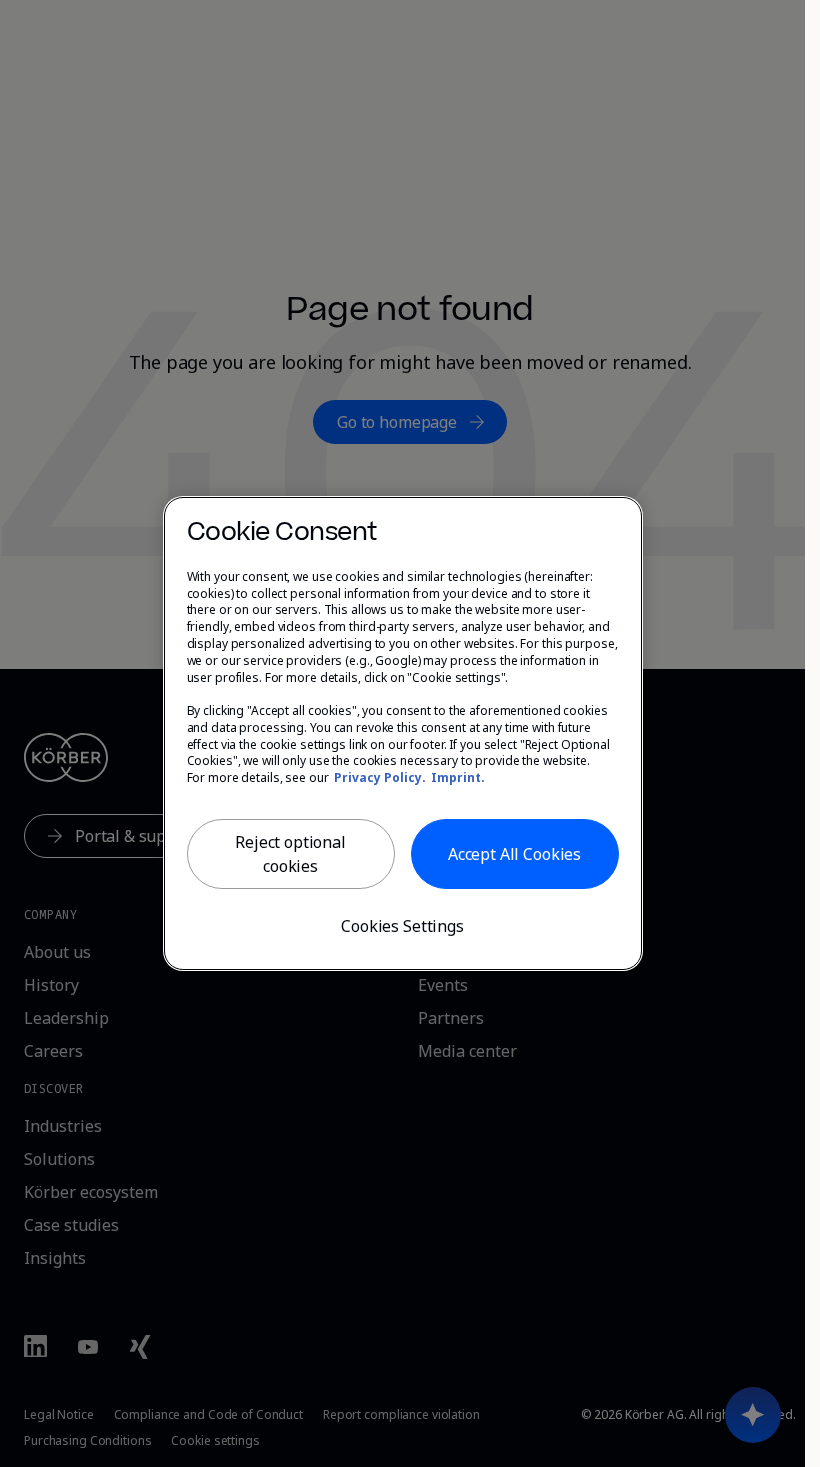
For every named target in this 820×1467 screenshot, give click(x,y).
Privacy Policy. (380, 777)
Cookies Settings (402, 926)
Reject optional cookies (290, 854)
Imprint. (458, 777)
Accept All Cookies (514, 854)
